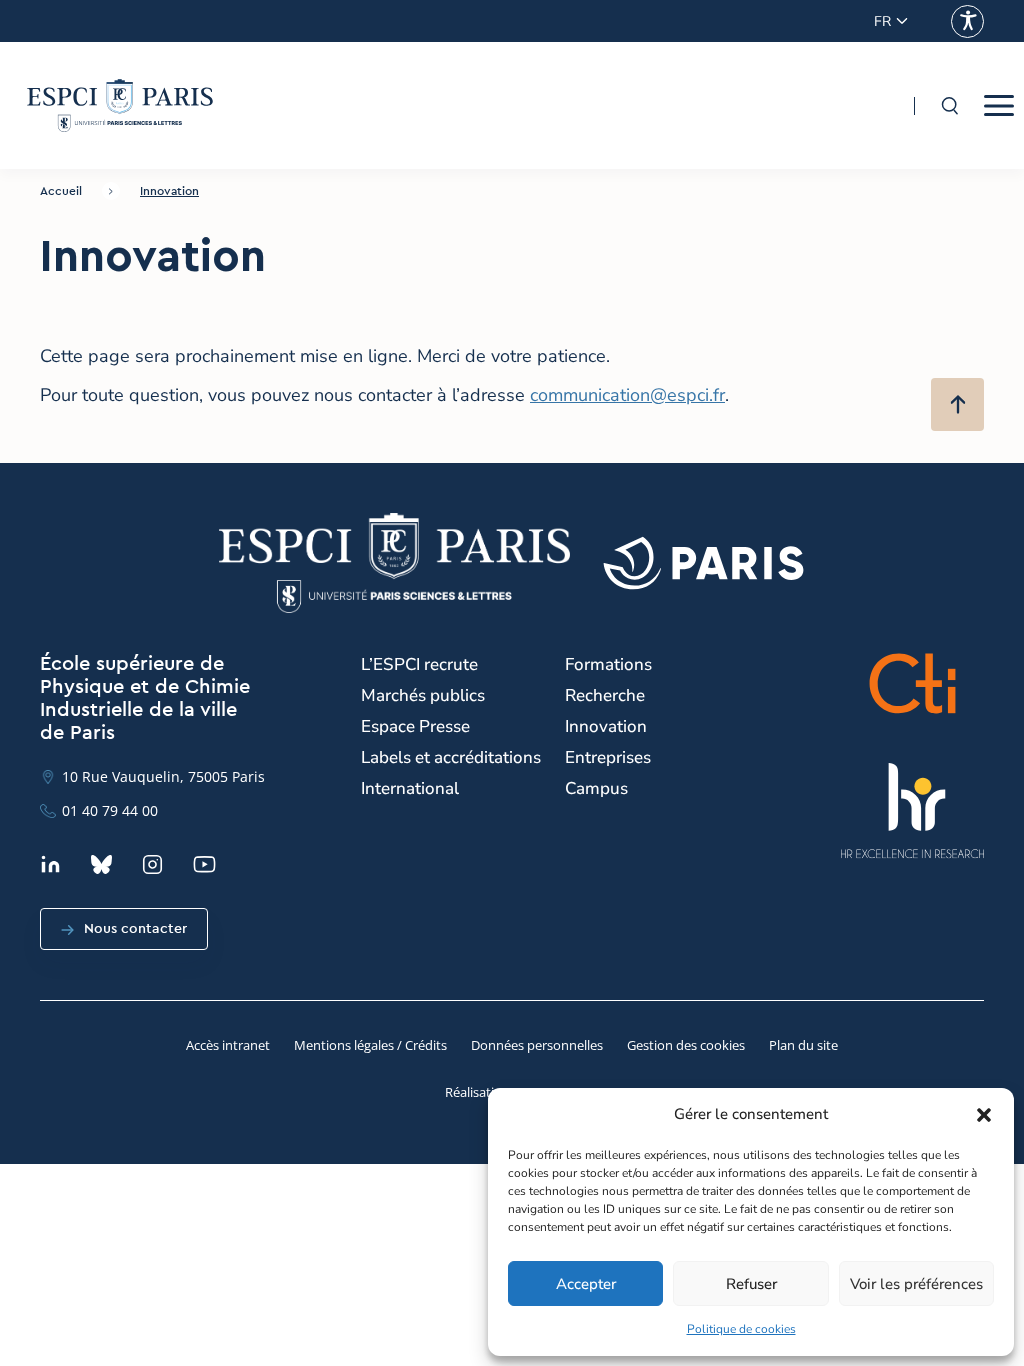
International (410, 788)
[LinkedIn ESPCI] (50, 864)
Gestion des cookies (686, 1045)
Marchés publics (423, 695)
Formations (608, 664)
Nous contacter (135, 929)
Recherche (605, 695)
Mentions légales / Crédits (370, 1045)
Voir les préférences (916, 1284)
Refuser (751, 1284)
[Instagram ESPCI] (152, 864)
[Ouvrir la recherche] (949, 106)
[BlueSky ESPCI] (101, 864)
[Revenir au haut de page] (957, 404)
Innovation (169, 191)
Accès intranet (228, 1045)
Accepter (586, 1284)
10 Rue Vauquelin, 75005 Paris (163, 776)
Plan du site (803, 1045)
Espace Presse (415, 726)
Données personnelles (537, 1045)
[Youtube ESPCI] (204, 864)
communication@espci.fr (627, 395)
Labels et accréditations (451, 757)
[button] (984, 1115)
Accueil (61, 191)
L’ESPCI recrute (419, 664)
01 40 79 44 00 (110, 810)
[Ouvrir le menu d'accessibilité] (967, 21)
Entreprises (608, 757)
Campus (596, 788)
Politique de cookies (741, 1329)
